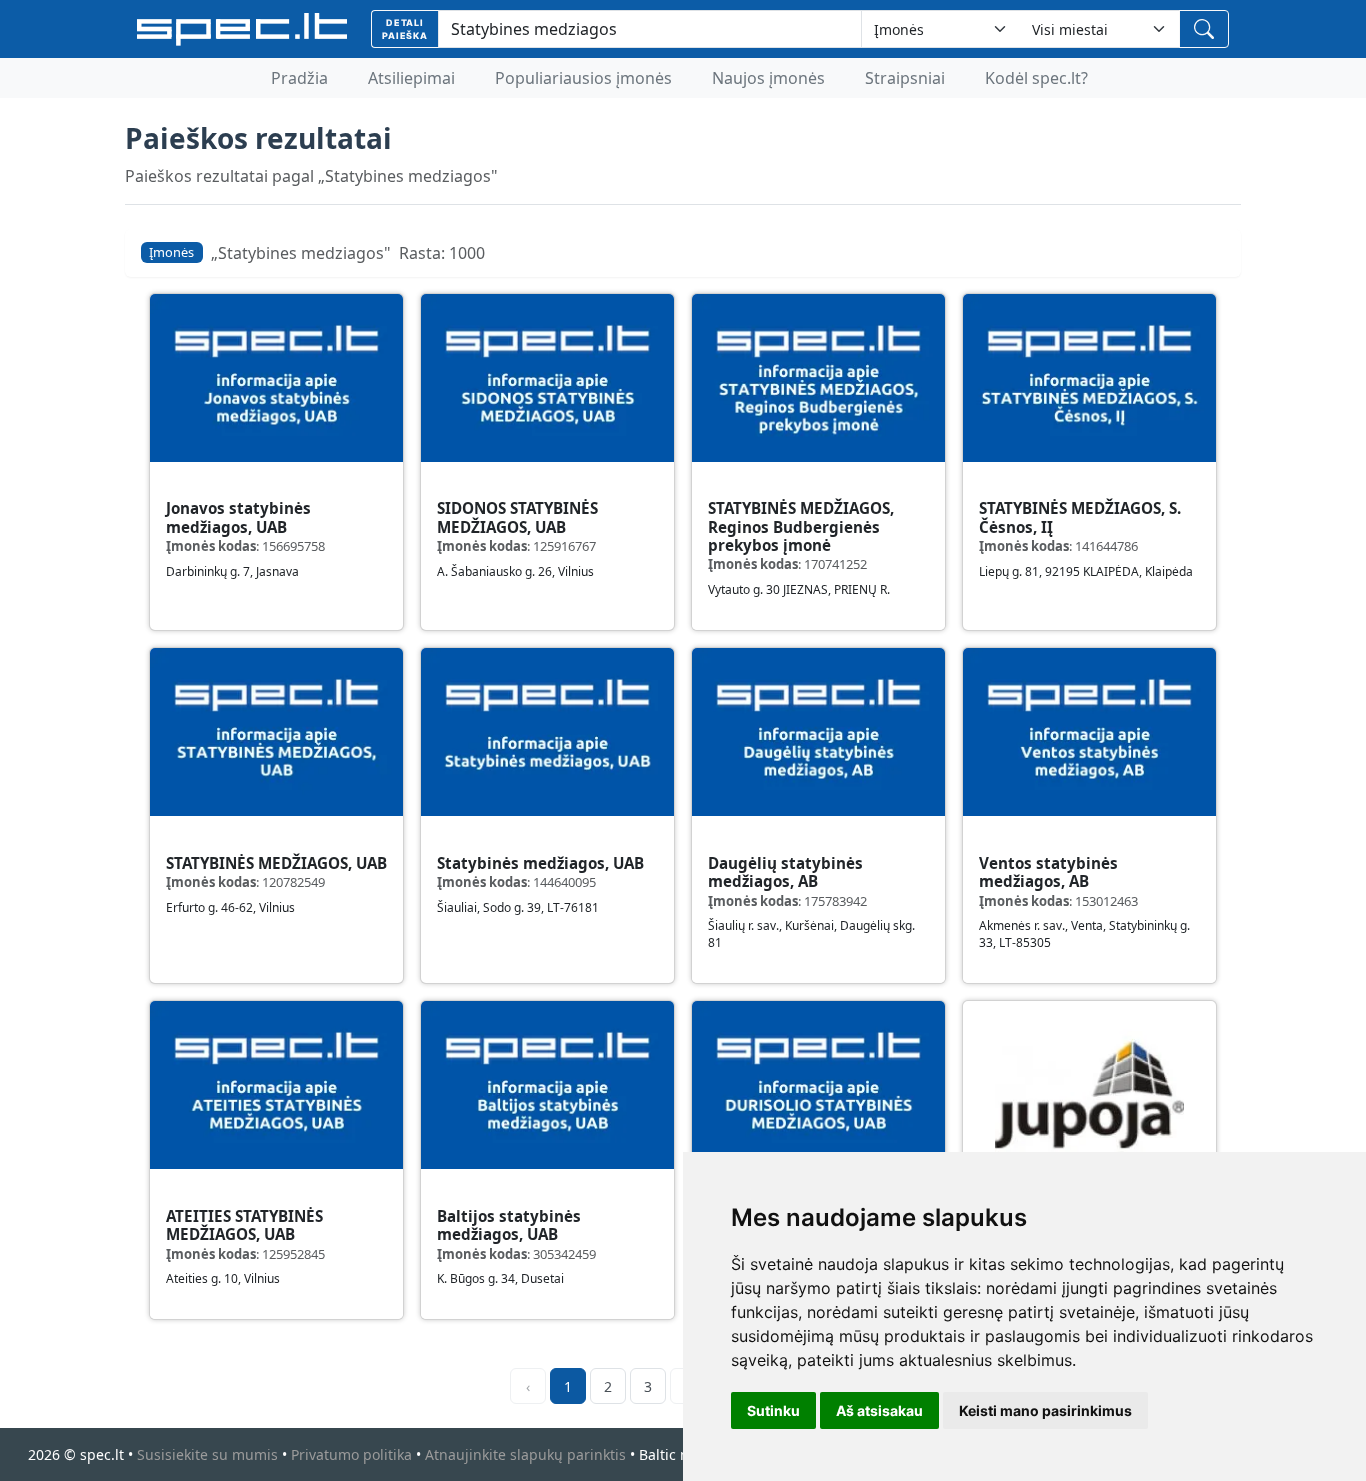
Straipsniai (905, 78)
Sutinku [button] (773, 1410)
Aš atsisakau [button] (879, 1410)
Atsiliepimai (411, 78)
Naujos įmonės (768, 78)
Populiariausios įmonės (583, 78)
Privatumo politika (351, 1454)
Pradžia (299, 78)
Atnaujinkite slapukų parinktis (525, 1454)
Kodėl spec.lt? (1036, 78)
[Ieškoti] (1204, 29)
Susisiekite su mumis (207, 1454)
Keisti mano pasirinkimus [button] (1045, 1410)
